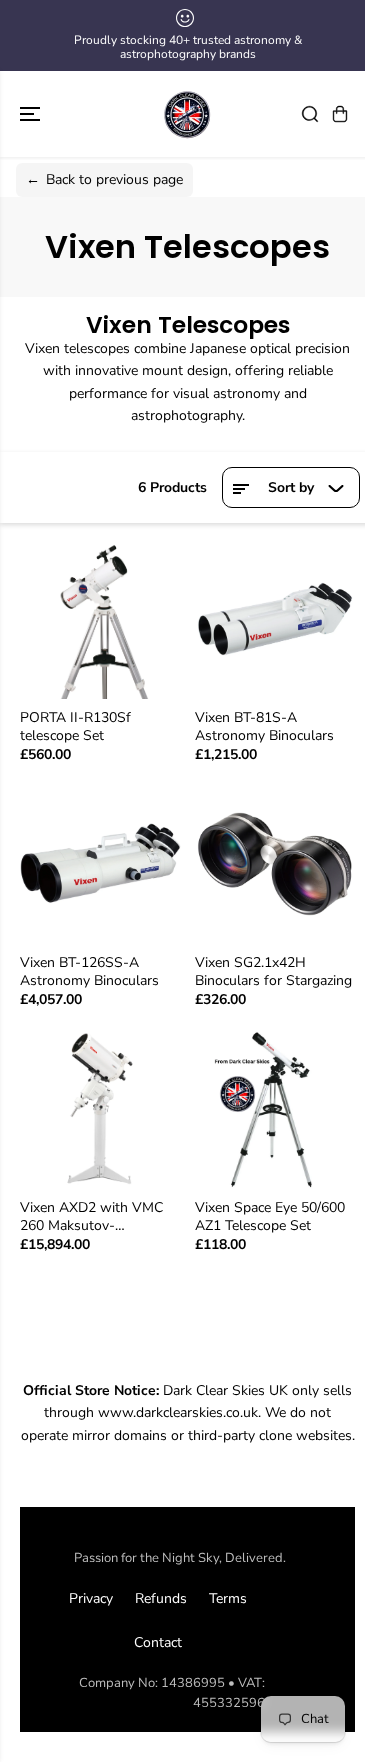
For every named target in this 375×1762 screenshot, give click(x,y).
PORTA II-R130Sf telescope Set (75, 727)
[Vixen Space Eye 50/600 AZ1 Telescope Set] (275, 1109)
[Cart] (340, 114)
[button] (32, 114)
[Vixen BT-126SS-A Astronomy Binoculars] (100, 864)
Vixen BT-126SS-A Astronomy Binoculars (89, 972)
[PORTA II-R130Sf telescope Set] (100, 618)
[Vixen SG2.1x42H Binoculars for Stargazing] (275, 864)
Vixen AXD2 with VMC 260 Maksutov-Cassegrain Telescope (91, 1217)
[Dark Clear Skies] (188, 114)
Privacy (91, 1598)
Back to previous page (104, 179)
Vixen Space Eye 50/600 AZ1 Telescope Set (270, 1217)
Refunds (161, 1598)
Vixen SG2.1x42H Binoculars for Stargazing (273, 972)
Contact (158, 1642)
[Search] (310, 114)
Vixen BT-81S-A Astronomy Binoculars (264, 727)
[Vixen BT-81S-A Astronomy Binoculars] (275, 618)
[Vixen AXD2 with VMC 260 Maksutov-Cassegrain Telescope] (100, 1109)
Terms (228, 1598)
